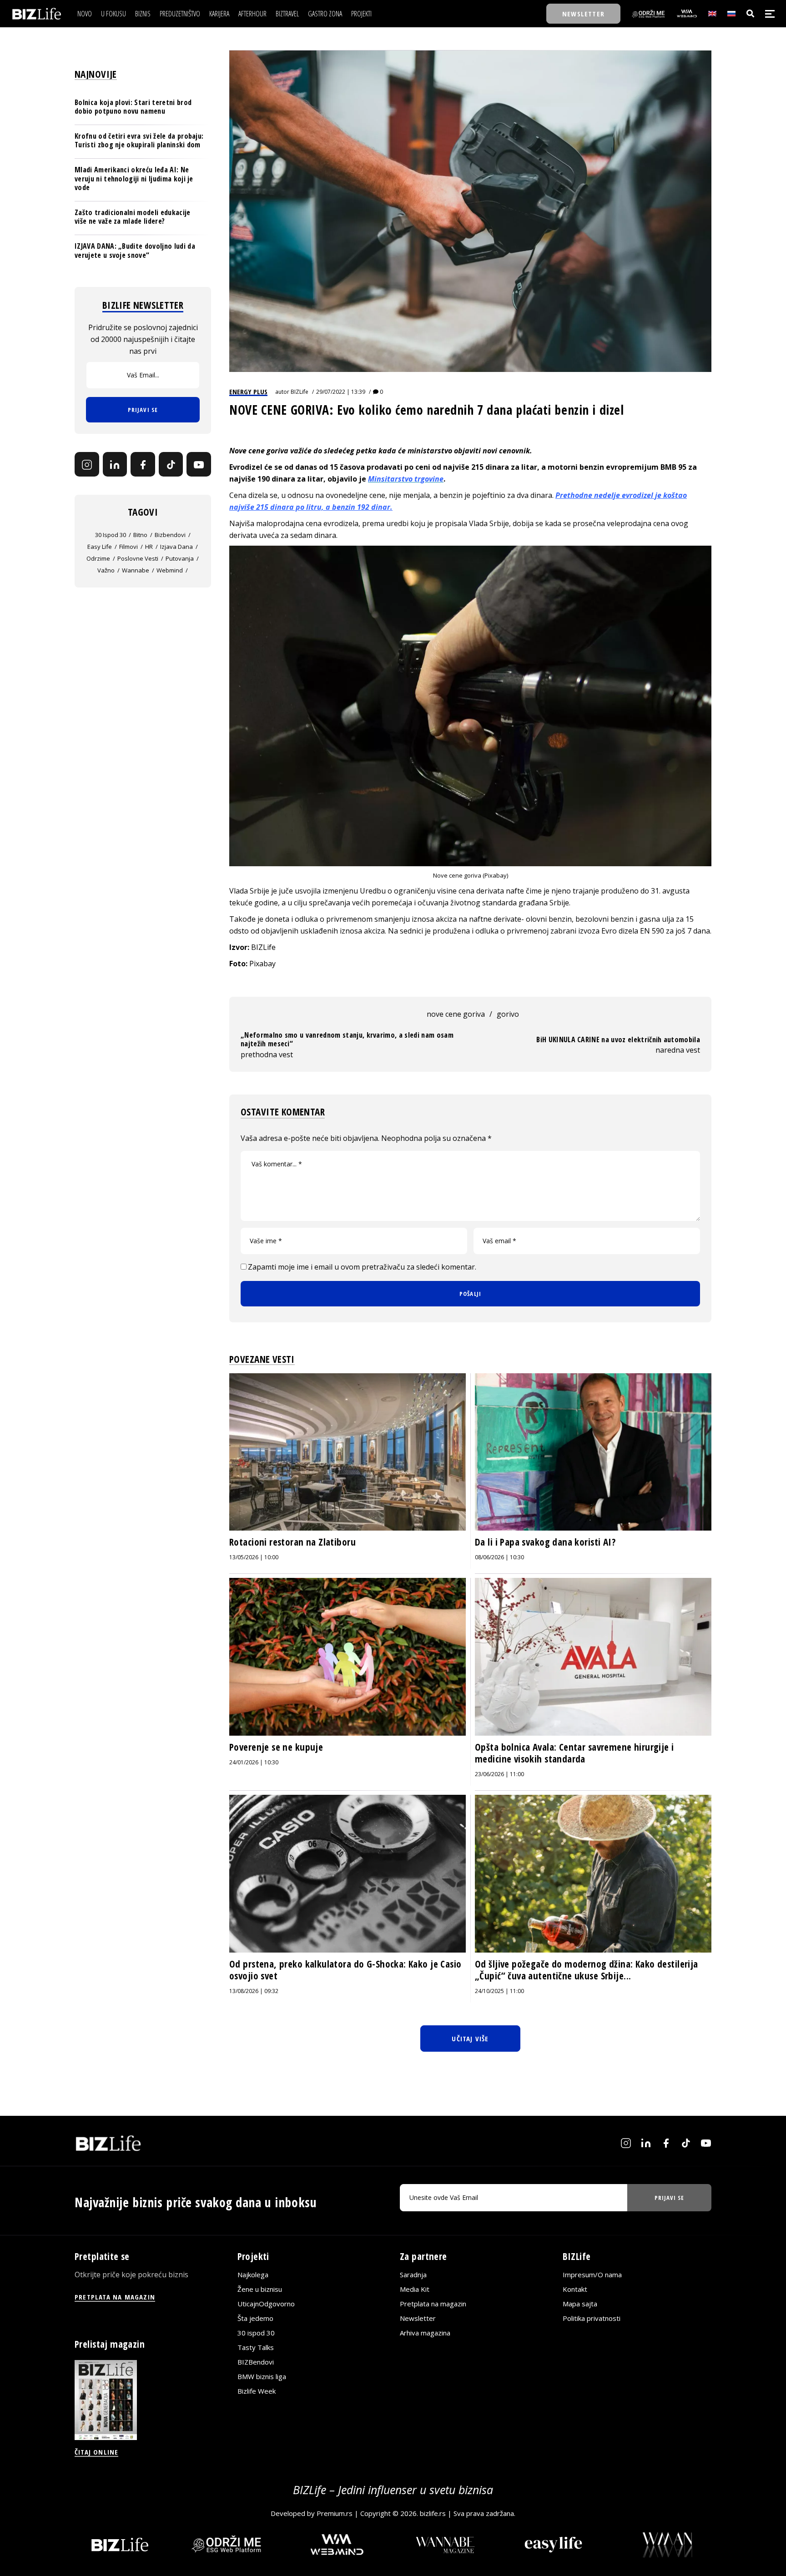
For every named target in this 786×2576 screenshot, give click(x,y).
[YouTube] (199, 465)
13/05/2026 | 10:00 (254, 1557)
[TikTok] (171, 465)
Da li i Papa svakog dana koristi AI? (545, 1542)
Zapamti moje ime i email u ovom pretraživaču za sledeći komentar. (362, 1267)
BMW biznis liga (262, 2376)
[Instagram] (87, 465)
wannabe (136, 570)
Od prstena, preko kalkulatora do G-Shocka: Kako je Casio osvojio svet (345, 1970)
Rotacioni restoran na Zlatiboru (292, 1542)
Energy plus (248, 392)
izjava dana (176, 547)
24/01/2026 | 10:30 (254, 1762)
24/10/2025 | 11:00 (499, 1991)
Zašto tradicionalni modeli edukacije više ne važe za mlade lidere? (133, 217)
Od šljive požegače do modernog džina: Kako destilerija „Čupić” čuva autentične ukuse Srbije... (587, 1970)
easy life (100, 547)
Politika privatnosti (592, 2318)
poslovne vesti (138, 558)
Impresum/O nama (592, 2275)
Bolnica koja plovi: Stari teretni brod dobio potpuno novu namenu (133, 107)
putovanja (180, 558)
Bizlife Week (257, 2391)
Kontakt (575, 2289)
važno (106, 570)
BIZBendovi (256, 2362)
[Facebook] (143, 465)
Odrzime (98, 558)
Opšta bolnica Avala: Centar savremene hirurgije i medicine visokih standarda (574, 1753)
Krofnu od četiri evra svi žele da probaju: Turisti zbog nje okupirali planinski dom (139, 140)
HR (149, 547)
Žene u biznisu (260, 2289)
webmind (170, 570)
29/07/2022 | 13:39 (341, 392)
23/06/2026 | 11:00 (499, 1774)
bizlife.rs (433, 2513)
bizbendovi (170, 535)
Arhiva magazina (425, 2333)
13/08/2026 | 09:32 (254, 1991)
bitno (140, 535)
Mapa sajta (580, 2304)
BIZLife (300, 392)
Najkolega (253, 2275)
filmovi (128, 547)
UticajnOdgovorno (266, 2304)
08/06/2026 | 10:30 (499, 1557)
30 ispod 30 (111, 535)
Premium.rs (335, 2513)
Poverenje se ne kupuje (276, 1747)
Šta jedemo (255, 2318)
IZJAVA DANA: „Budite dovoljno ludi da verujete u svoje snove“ (135, 251)
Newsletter (418, 2318)
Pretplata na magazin (433, 2304)
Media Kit (415, 2289)
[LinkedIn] (115, 465)
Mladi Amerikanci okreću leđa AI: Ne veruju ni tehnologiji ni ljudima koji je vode (134, 179)
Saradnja (413, 2275)
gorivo (508, 1014)
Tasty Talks (256, 2347)
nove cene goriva (456, 1014)
